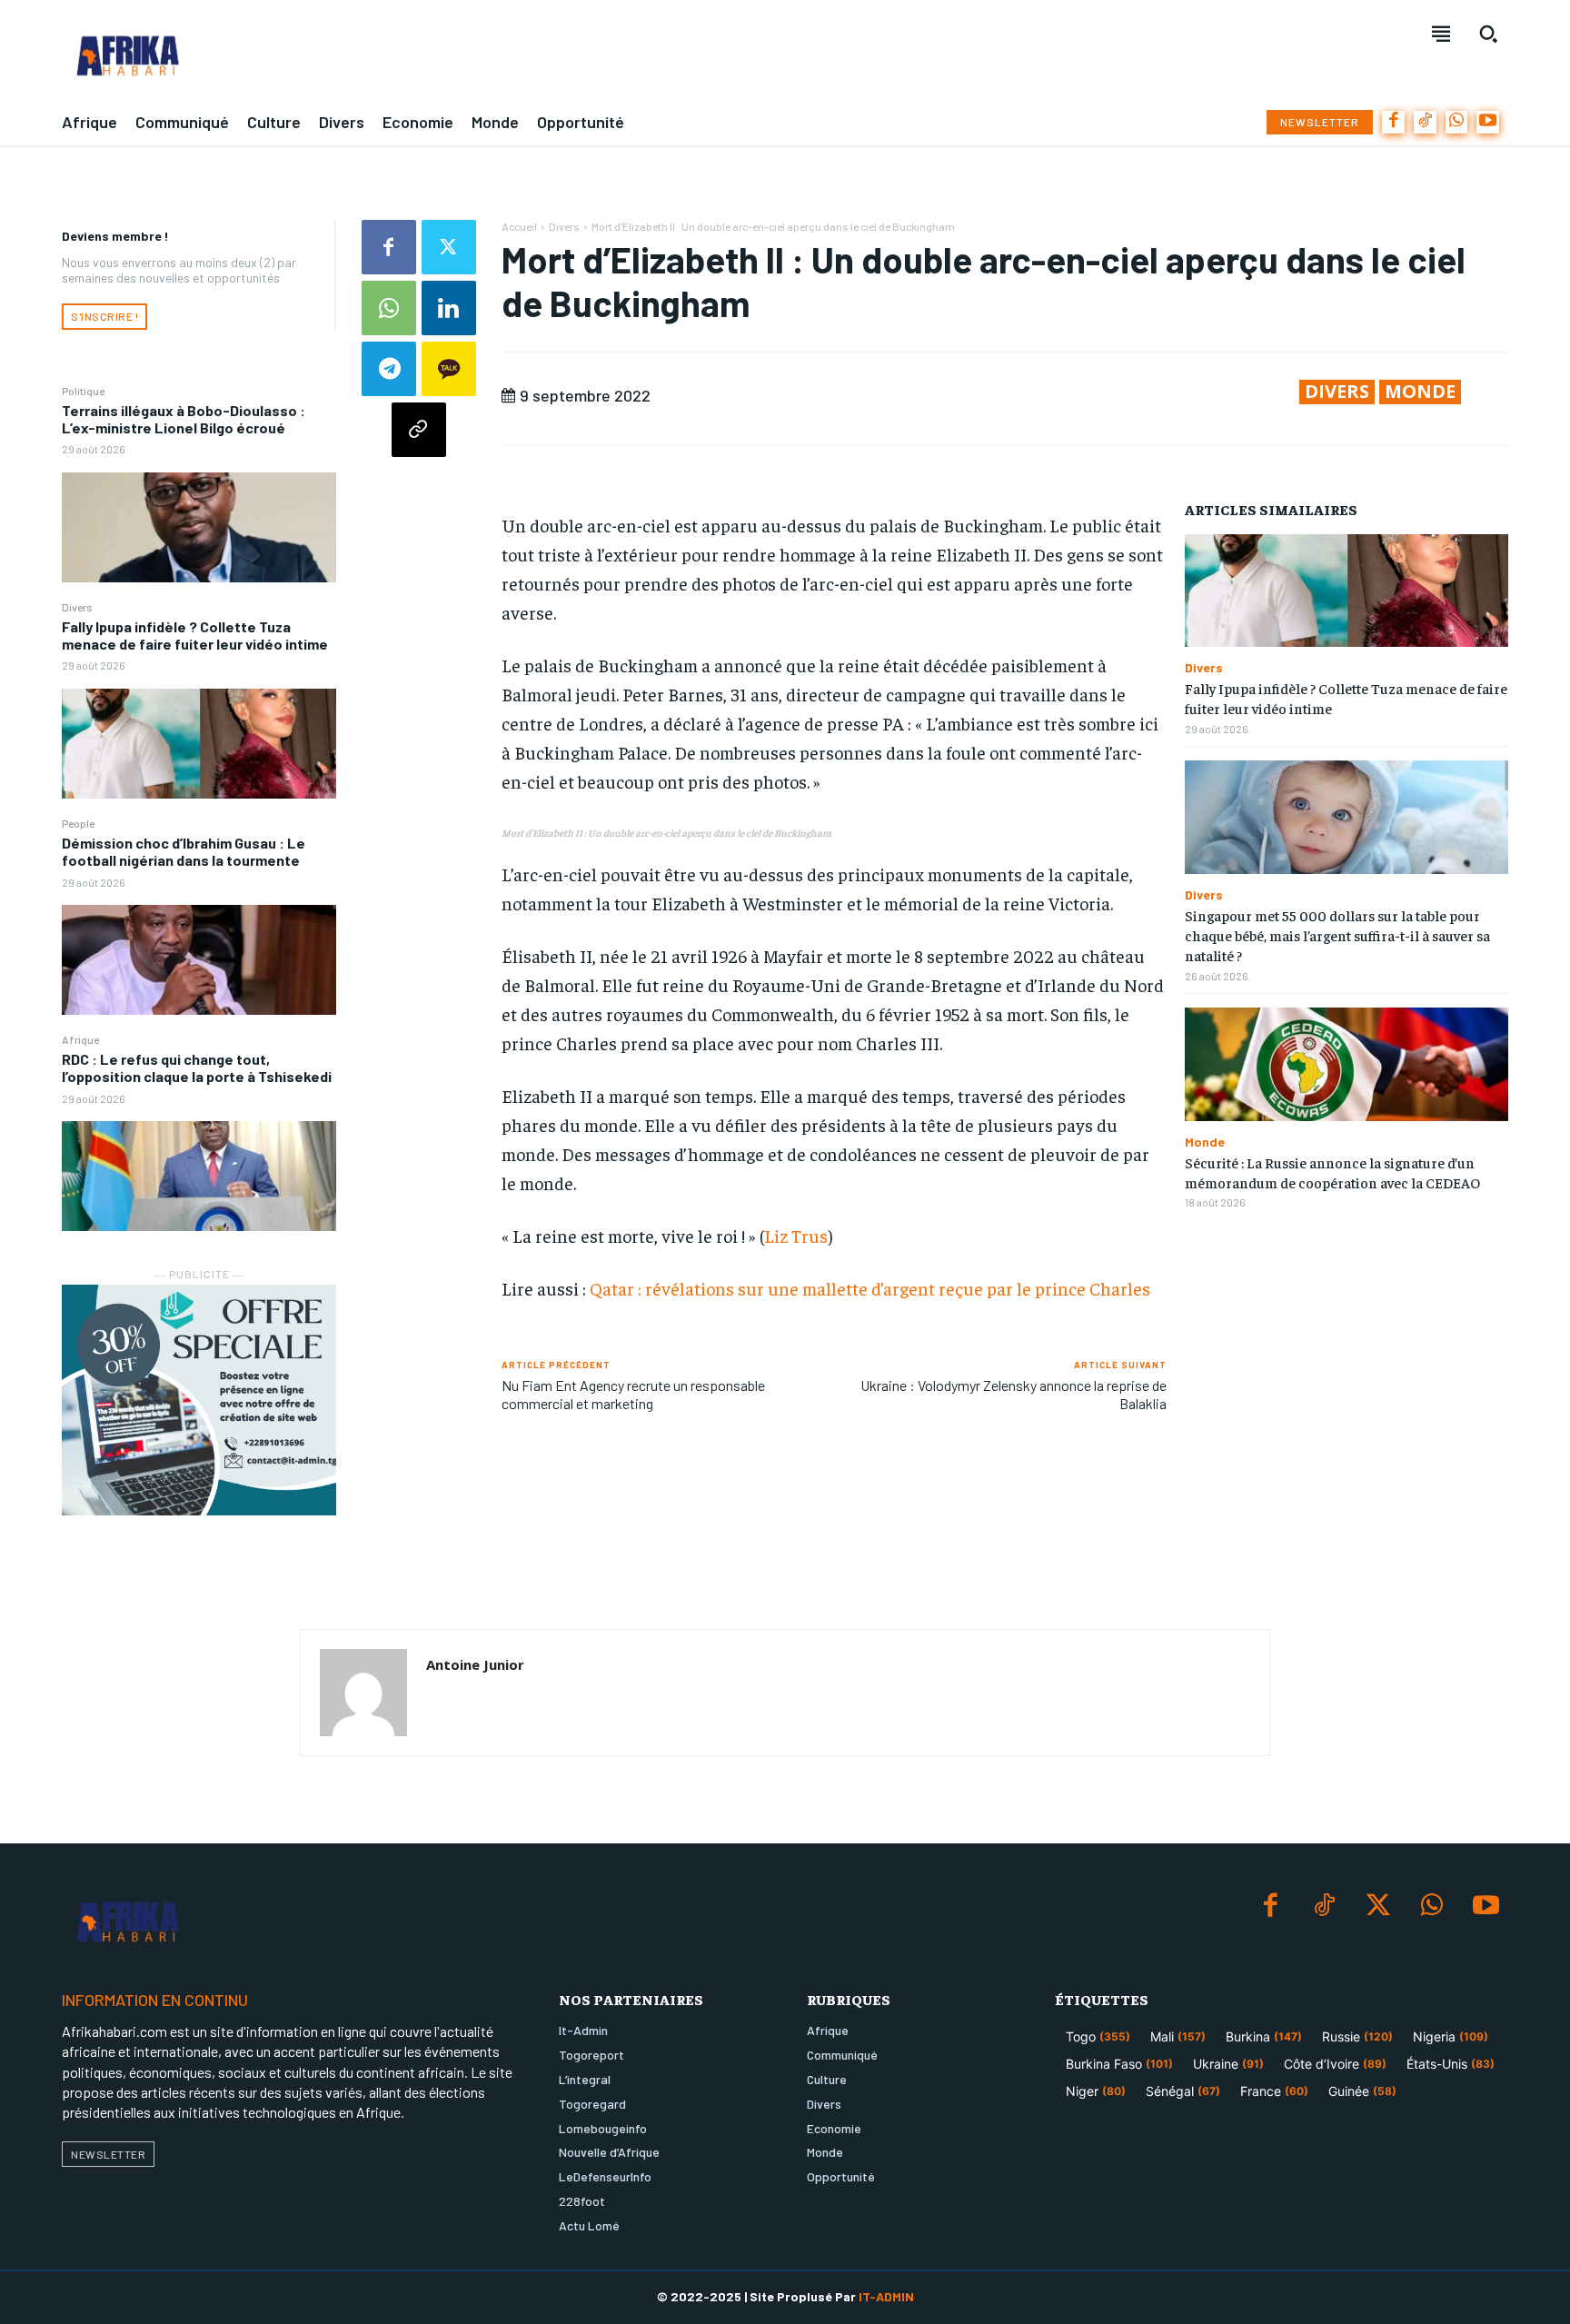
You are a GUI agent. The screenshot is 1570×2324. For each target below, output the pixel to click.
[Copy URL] (419, 430)
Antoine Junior (475, 1664)
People (78, 823)
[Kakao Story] (449, 369)
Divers (77, 607)
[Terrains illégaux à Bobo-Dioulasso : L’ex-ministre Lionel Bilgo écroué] (199, 527)
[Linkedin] (449, 308)
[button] (1488, 34)
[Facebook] (1393, 122)
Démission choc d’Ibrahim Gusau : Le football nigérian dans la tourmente (184, 851)
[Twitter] (449, 247)
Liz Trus (796, 1235)
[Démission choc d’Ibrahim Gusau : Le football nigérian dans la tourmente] (199, 960)
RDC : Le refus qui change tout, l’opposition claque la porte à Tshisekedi (197, 1068)
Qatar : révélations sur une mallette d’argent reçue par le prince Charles (870, 1288)
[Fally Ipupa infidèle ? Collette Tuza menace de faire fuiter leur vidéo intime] (199, 744)
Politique (83, 391)
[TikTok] (1425, 122)
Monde (1420, 392)
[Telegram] (389, 369)
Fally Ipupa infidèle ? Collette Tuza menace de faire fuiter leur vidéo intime (195, 635)
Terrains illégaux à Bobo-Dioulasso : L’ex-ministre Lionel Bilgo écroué (184, 419)
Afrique (80, 1039)
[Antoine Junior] (363, 1693)
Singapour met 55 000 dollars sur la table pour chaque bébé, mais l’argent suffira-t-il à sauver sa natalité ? (1337, 935)
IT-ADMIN (886, 2296)
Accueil (519, 226)
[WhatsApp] (1457, 122)
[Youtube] (1488, 122)
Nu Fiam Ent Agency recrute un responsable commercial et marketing (633, 1394)
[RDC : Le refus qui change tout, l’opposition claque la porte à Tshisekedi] (199, 1176)
